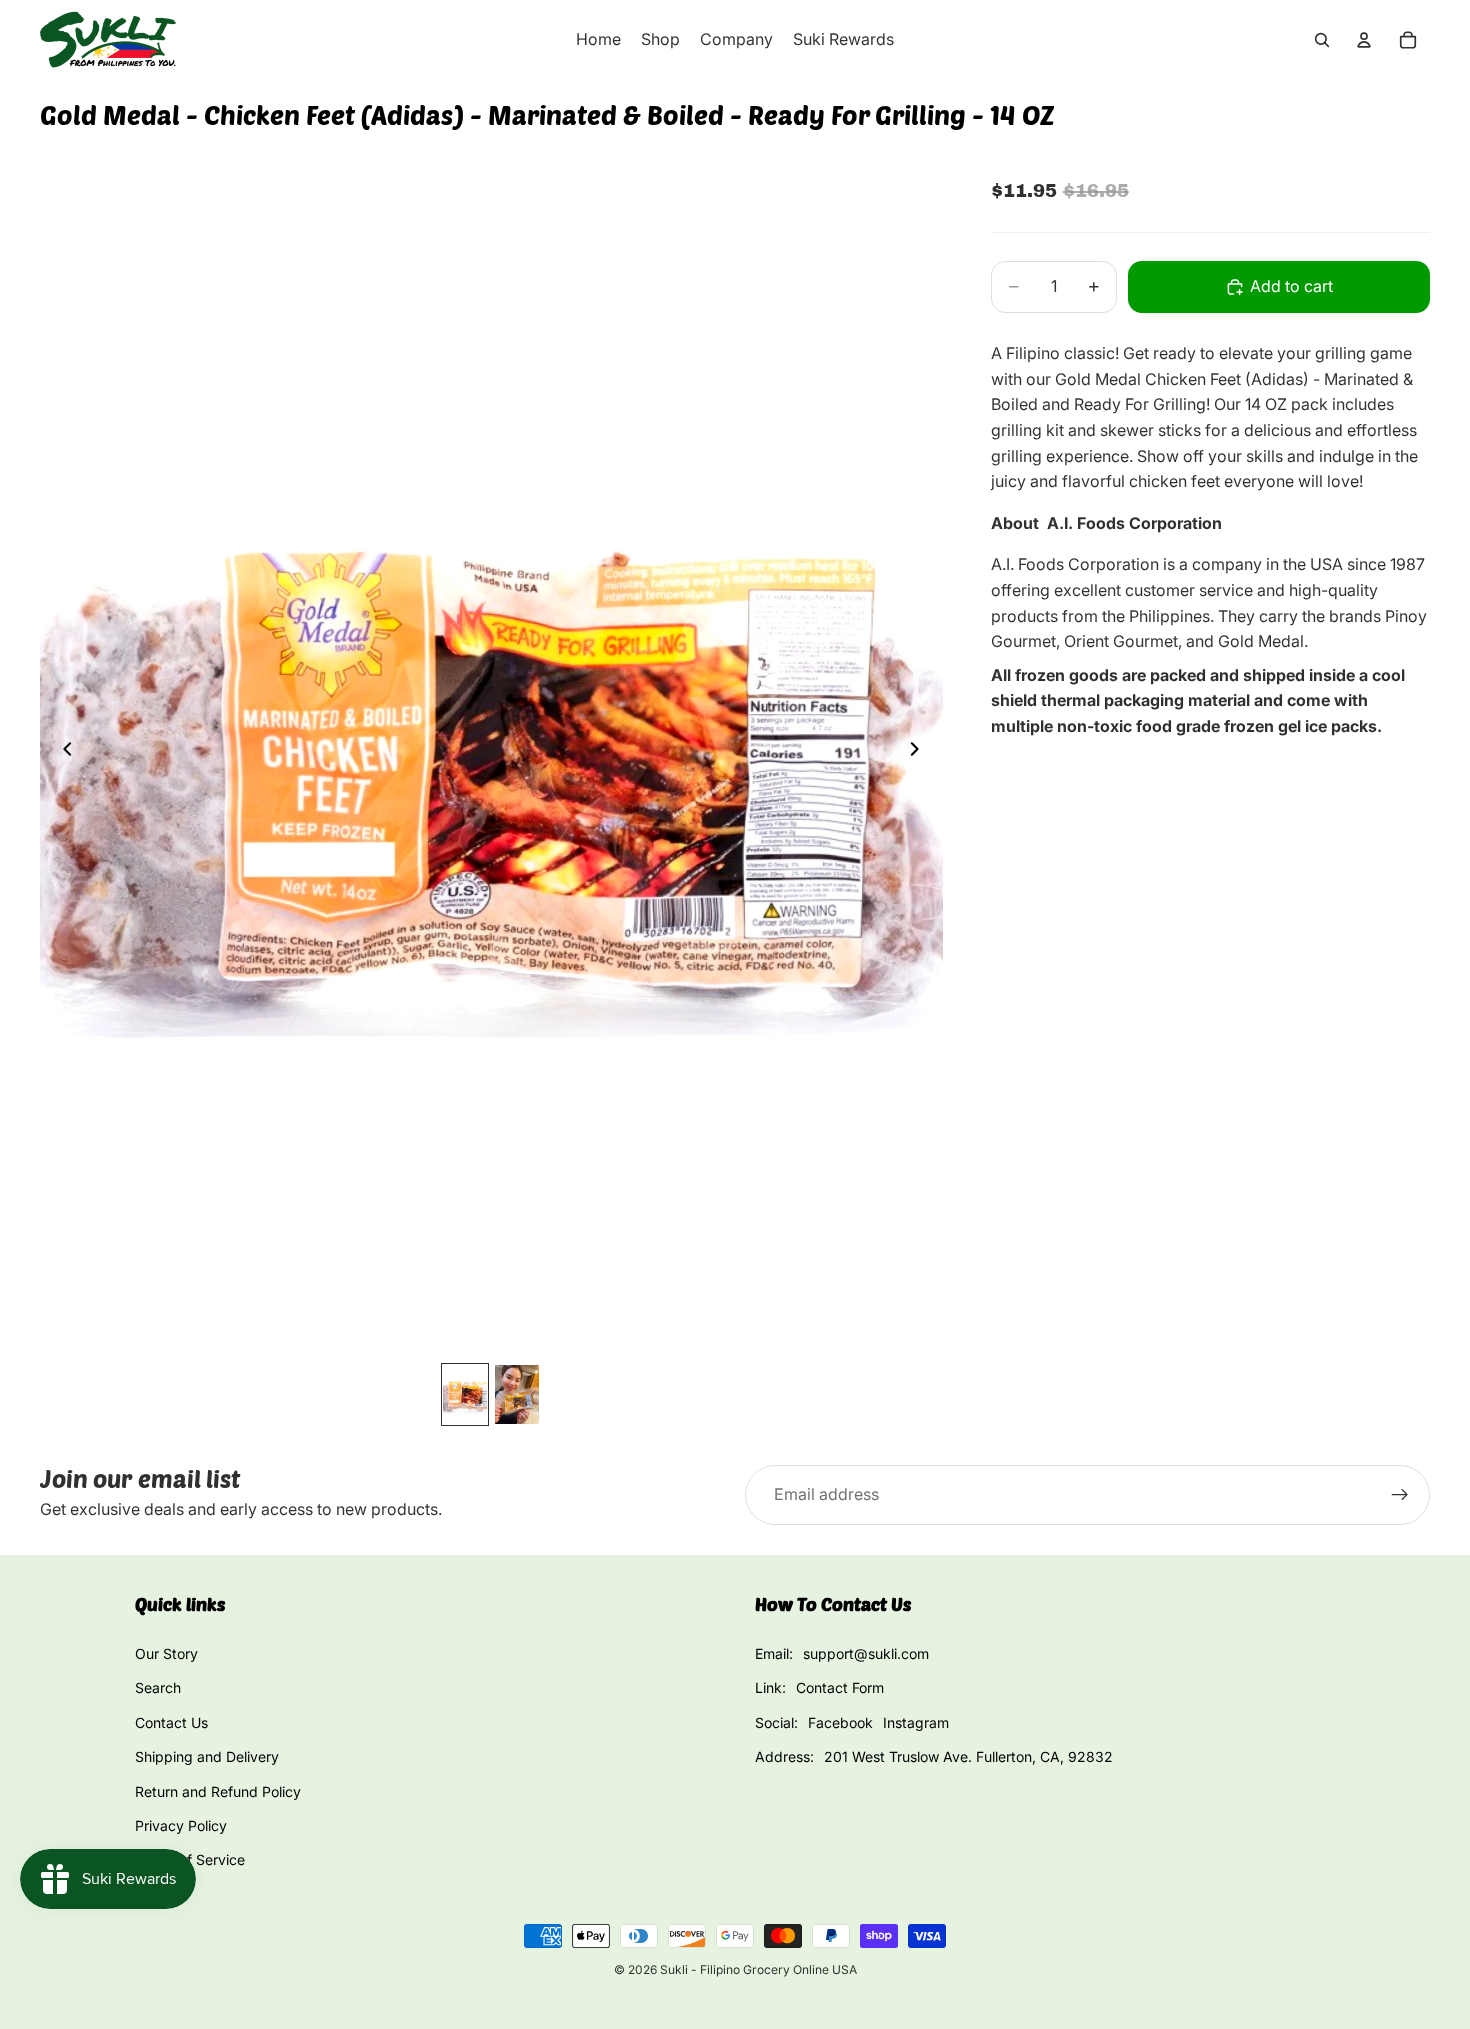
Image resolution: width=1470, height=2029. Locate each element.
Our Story (166, 1653)
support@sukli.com (866, 1653)
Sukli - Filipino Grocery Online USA (758, 1969)
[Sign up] (1400, 1495)
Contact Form (840, 1687)
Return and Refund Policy (218, 1791)
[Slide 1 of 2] (465, 1394)
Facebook (840, 1722)
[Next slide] (921, 752)
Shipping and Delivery (207, 1756)
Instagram (916, 1722)
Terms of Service (190, 1859)
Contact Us (171, 1722)
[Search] (1322, 40)
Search (158, 1687)
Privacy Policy (181, 1825)
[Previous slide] (62, 752)
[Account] (1364, 40)
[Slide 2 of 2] (517, 1394)
